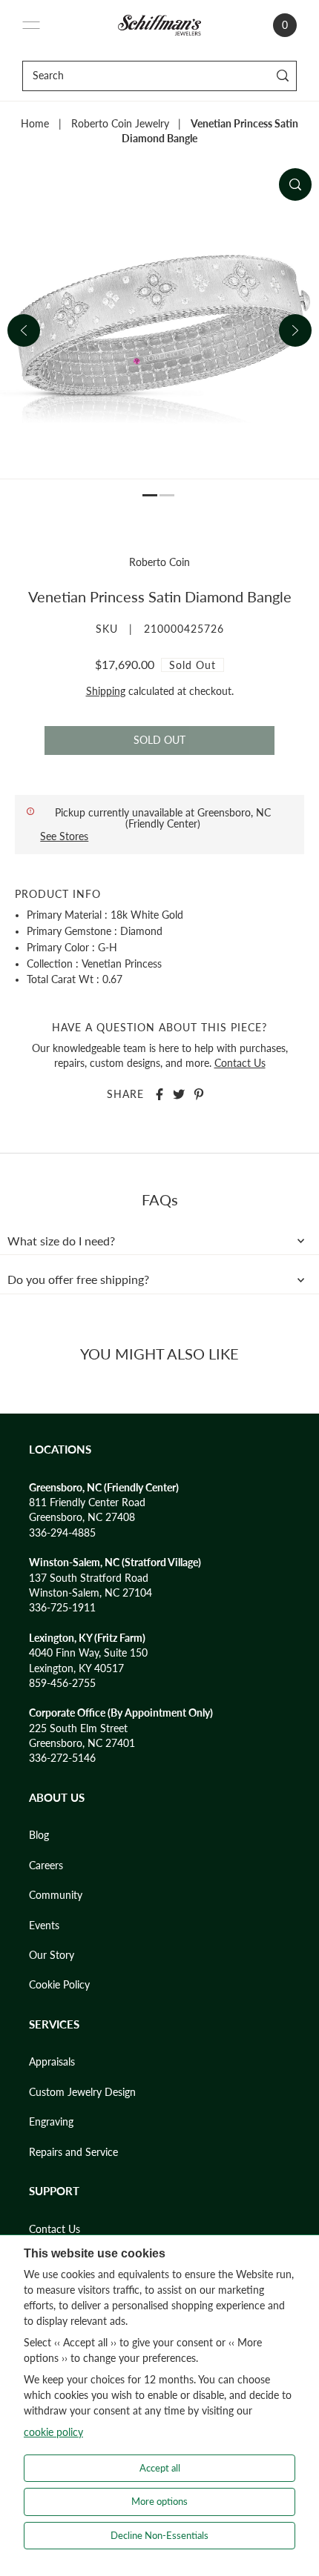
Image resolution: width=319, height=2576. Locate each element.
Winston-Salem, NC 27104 (91, 1593)
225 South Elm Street (78, 1728)
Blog (39, 1835)
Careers (46, 1866)
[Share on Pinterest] (199, 1094)
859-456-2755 (62, 1683)
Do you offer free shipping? (78, 1279)
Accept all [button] (160, 2468)
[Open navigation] (31, 25)
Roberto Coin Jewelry (120, 124)
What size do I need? (61, 1241)
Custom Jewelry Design (82, 2092)
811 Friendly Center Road (87, 1502)
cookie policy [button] (53, 2432)
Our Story (52, 1955)
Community (56, 1895)
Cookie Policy (59, 1985)
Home (35, 124)
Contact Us (240, 1063)
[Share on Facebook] (159, 1094)
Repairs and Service (73, 2152)
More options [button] (159, 2501)
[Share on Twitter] (179, 1094)
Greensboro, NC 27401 (82, 1743)
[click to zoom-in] (295, 184)
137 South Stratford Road (89, 1578)
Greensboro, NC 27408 (82, 1517)
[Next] (295, 330)
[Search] (283, 76)
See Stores (64, 836)
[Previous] (24, 330)
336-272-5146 (62, 1758)
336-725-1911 (62, 1608)
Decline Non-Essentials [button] (159, 2535)
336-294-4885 (62, 1533)
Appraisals (52, 2062)
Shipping (106, 691)
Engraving (51, 2122)
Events (44, 1926)
